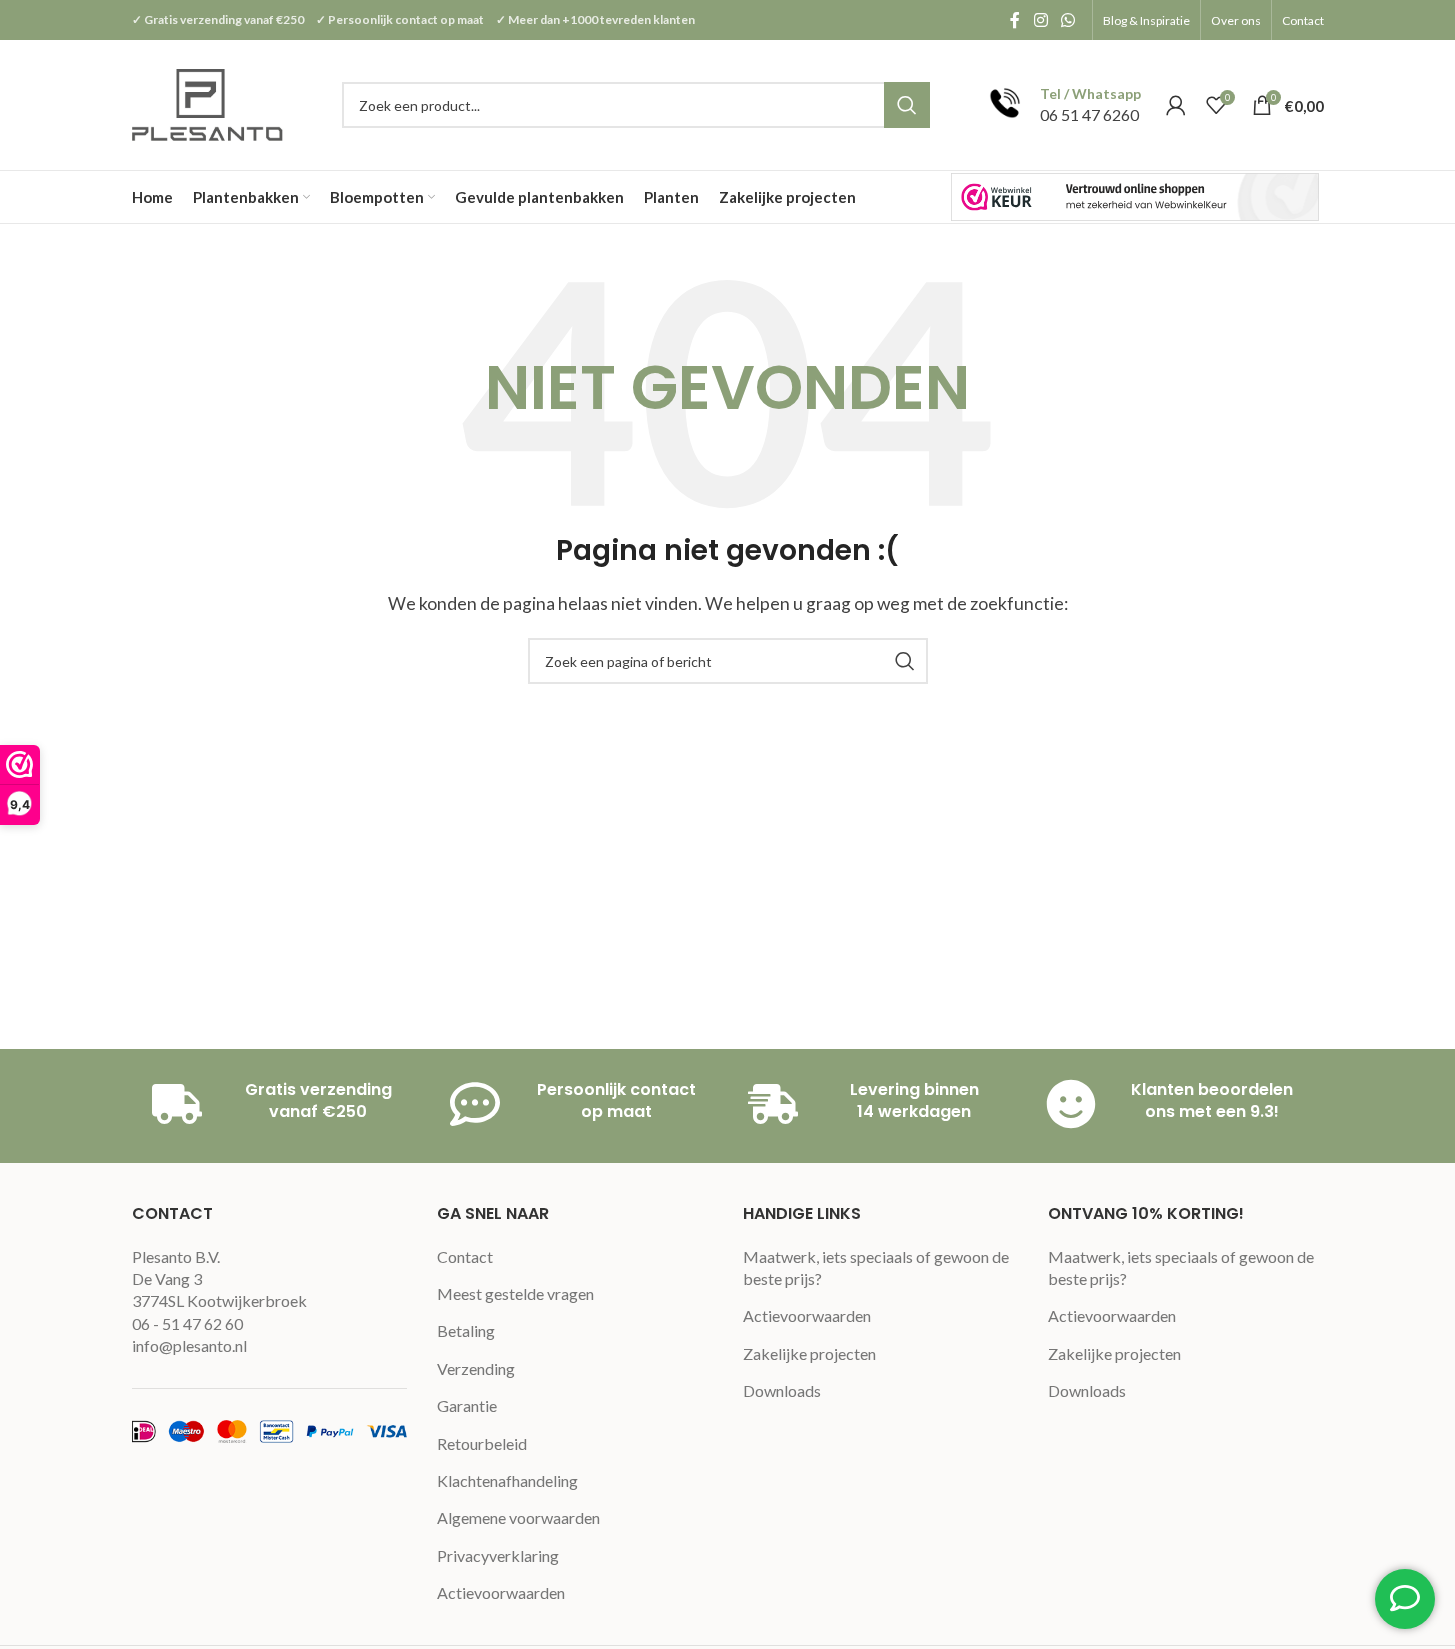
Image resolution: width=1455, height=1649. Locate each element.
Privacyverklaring (498, 1555)
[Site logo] (209, 102)
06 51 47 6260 (1089, 114)
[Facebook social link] (1015, 20)
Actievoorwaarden (501, 1592)
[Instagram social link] (1040, 20)
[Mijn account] (1176, 105)
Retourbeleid (482, 1443)
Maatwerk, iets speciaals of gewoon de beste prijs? (876, 1267)
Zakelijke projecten (809, 1353)
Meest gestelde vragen (515, 1293)
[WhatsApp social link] (1067, 20)
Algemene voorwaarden (518, 1517)
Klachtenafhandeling (507, 1480)
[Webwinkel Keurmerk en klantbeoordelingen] (1135, 196)
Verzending (476, 1368)
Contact (465, 1256)
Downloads (782, 1390)
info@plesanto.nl (189, 1345)
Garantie (467, 1405)
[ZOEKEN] (907, 105)
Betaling (466, 1330)
